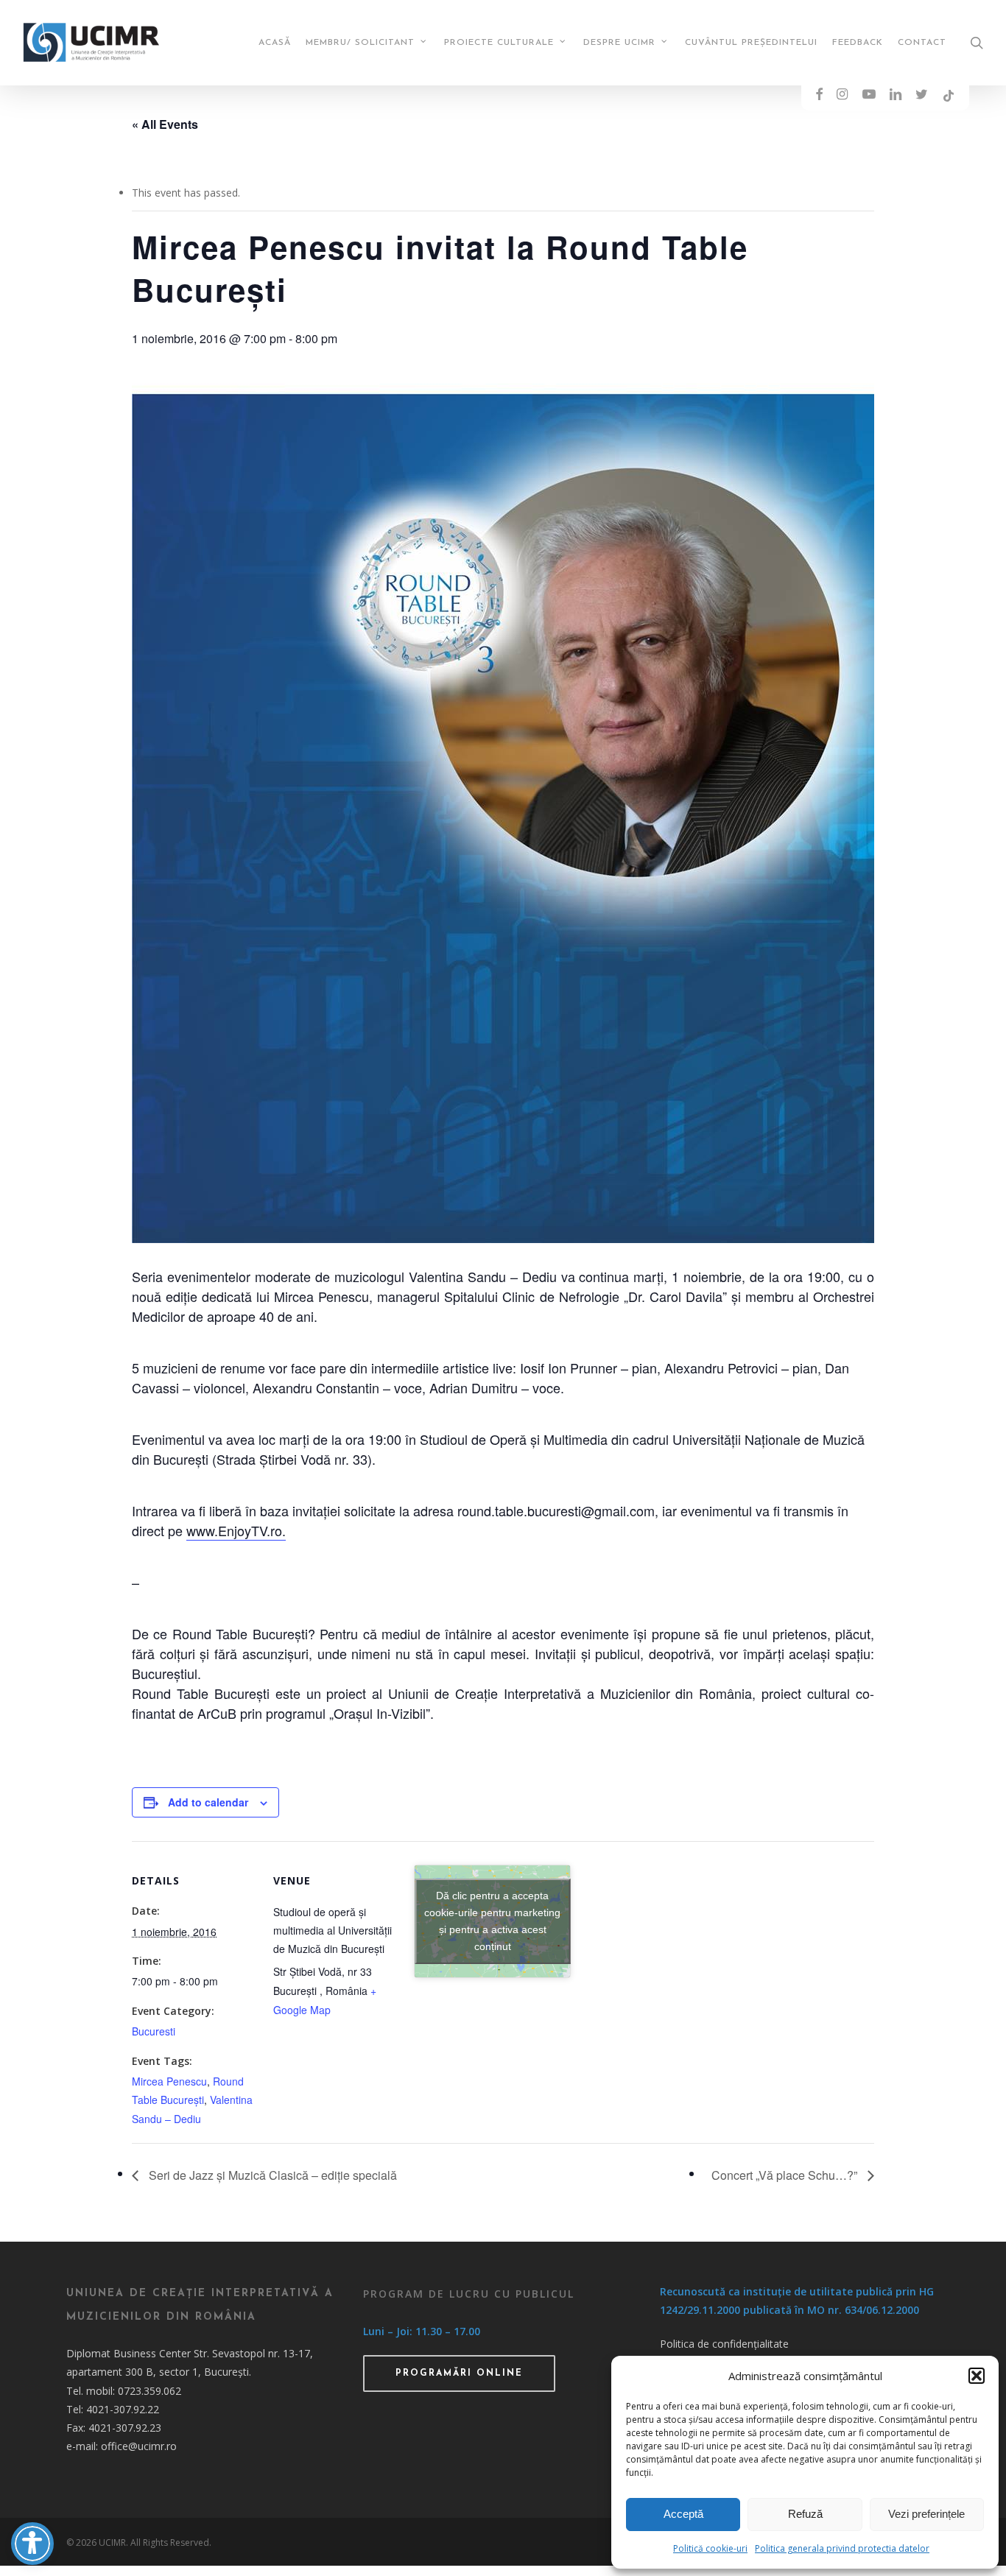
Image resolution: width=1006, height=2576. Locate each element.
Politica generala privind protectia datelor (842, 2548)
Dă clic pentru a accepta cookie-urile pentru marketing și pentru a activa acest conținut (492, 1921)
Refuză (805, 2514)
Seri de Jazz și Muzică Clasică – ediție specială (271, 2175)
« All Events (165, 124)
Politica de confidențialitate (724, 2344)
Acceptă (683, 2514)
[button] (977, 2376)
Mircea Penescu (169, 2081)
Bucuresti (154, 2031)
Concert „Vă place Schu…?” (786, 2175)
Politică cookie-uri (710, 2548)
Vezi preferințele (926, 2514)
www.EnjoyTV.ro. (236, 1530)
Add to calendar (208, 1802)
